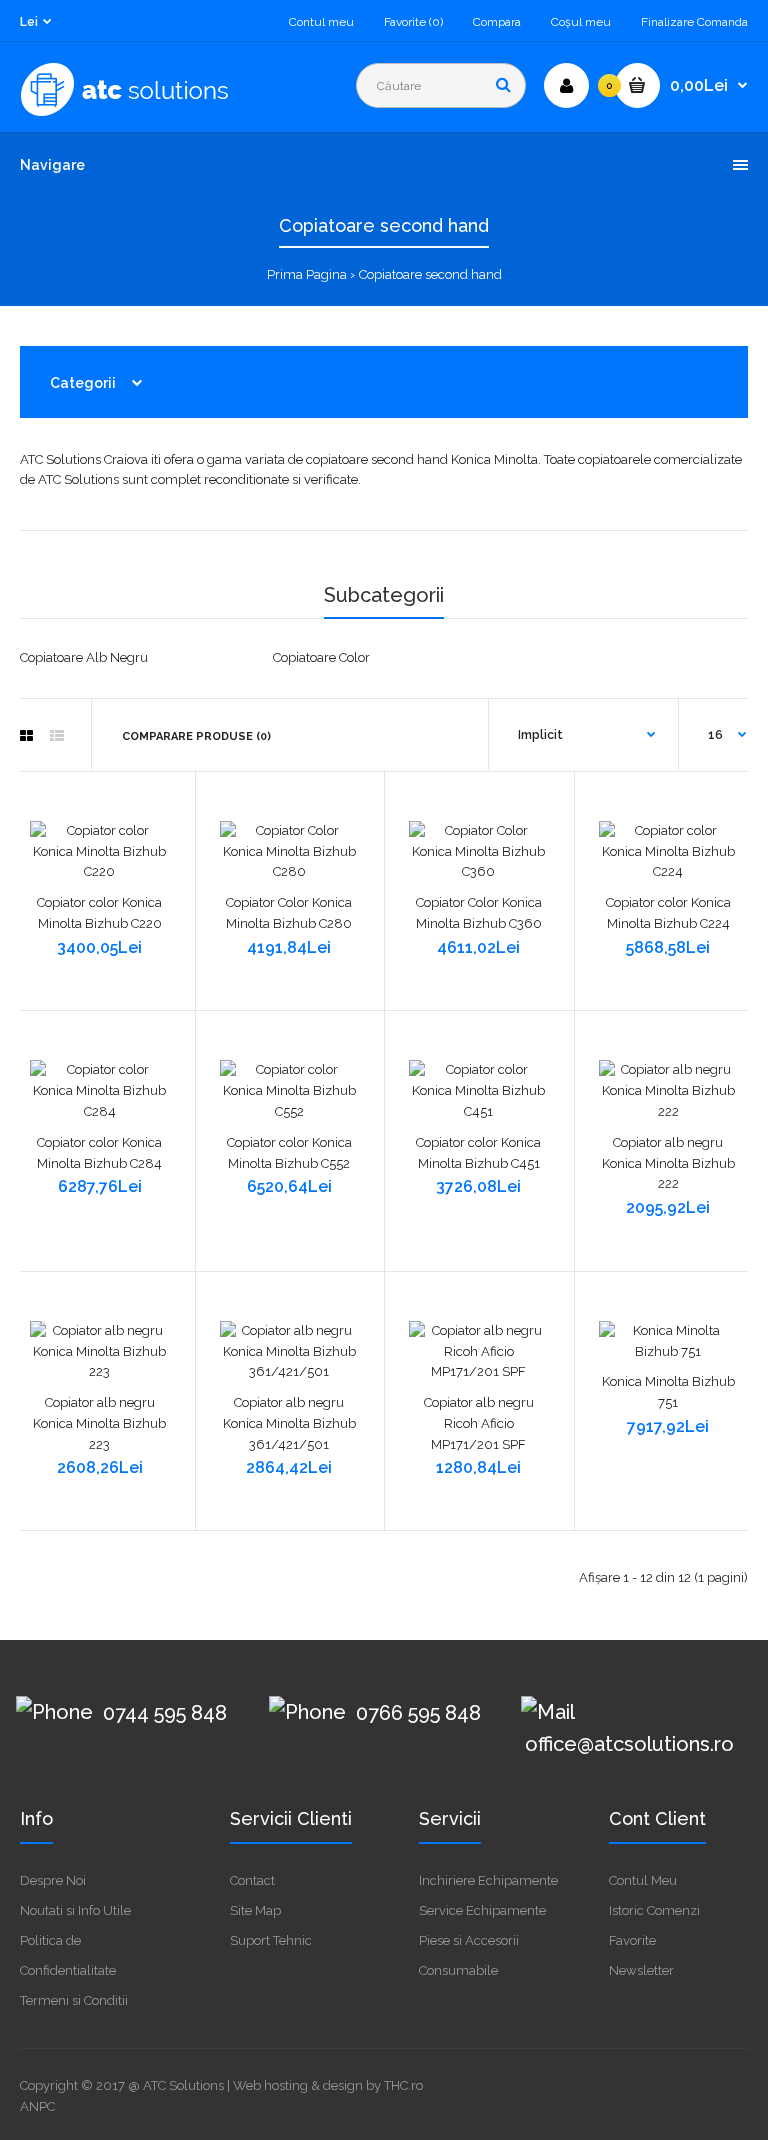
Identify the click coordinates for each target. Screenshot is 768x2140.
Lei (29, 22)
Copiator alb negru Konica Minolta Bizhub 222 (668, 1163)
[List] (57, 736)
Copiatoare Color (321, 657)
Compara (497, 22)
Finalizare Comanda (694, 22)
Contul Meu (643, 1880)
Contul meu (321, 22)
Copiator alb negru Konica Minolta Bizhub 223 (99, 1423)
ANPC (37, 2106)
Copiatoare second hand (430, 274)
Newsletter (641, 1970)
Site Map (255, 1910)
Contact (252, 1880)
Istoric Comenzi (654, 1910)
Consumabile (458, 1970)
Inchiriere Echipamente (488, 1880)
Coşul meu (581, 22)
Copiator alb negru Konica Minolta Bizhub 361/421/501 (289, 1423)
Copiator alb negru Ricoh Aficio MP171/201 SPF (479, 1423)
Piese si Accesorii (469, 1940)
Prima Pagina (307, 274)
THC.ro (403, 2085)
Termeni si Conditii (74, 2000)
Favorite (632, 1940)
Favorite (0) (413, 22)
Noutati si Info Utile (75, 1910)
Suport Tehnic (271, 1940)
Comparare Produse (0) (196, 736)
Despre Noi (53, 1880)
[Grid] (26, 736)
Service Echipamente (482, 1910)
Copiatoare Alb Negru (84, 657)
